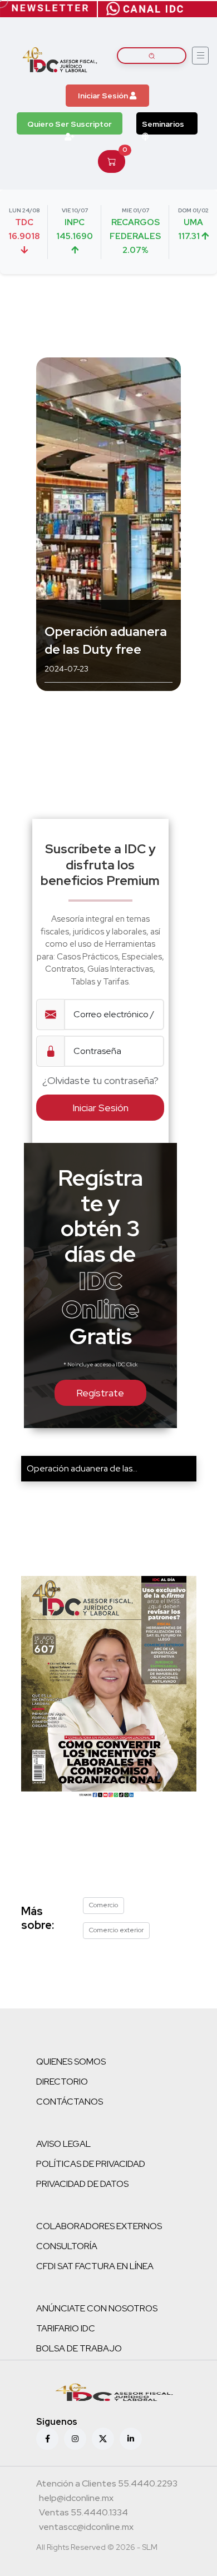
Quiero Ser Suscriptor (70, 124)
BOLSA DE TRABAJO (79, 2348)
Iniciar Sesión (104, 96)
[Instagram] (75, 2439)
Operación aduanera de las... (82, 1468)
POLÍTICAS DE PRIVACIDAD (91, 2164)
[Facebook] (47, 2439)
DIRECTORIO (62, 2082)
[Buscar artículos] (152, 56)
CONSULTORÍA (67, 2246)
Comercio (103, 1905)
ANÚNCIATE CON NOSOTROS (97, 2308)
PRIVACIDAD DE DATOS (82, 2184)
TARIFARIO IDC (66, 2328)
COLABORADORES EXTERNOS (99, 2226)
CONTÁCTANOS (70, 2102)
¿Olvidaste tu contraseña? (100, 1080)
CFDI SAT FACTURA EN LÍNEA (95, 2266)
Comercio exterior (116, 1930)
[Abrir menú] (200, 56)
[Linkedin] (131, 2439)
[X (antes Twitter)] (103, 2439)
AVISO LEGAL (63, 2144)
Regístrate (100, 1393)
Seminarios (163, 124)
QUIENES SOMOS (71, 2062)
